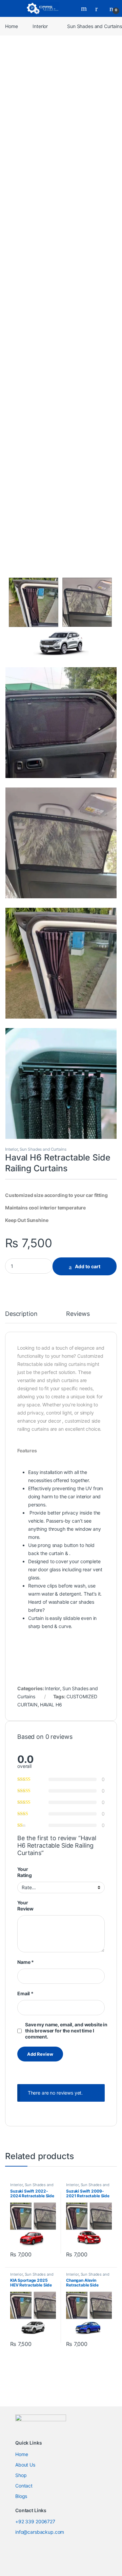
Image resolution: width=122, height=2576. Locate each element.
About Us (25, 2465)
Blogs (21, 2496)
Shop (21, 2475)
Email (25, 1993)
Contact (24, 2486)
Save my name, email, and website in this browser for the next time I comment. (66, 2031)
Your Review (25, 1906)
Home (11, 26)
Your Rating (25, 1872)
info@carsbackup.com (40, 2532)
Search (85, 8)
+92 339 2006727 (35, 2521)
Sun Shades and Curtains (43, 1149)
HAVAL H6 (51, 1705)
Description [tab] (21, 1314)
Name (26, 1962)
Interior (40, 26)
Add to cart (88, 1266)
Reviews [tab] (78, 1314)
